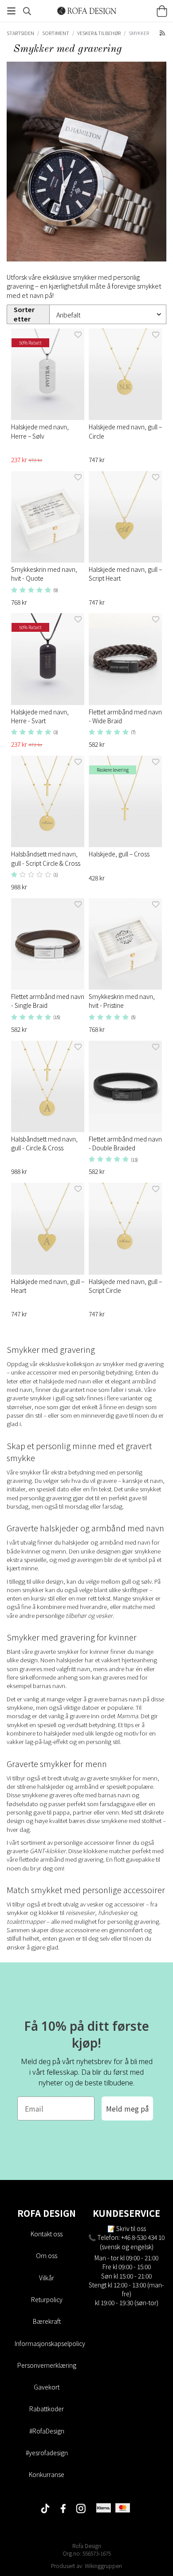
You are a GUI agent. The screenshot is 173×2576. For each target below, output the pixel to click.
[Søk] (27, 11)
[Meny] (11, 11)
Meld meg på (127, 2108)
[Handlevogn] (162, 11)
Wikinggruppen (103, 2566)
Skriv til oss (131, 2228)
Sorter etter (24, 314)
